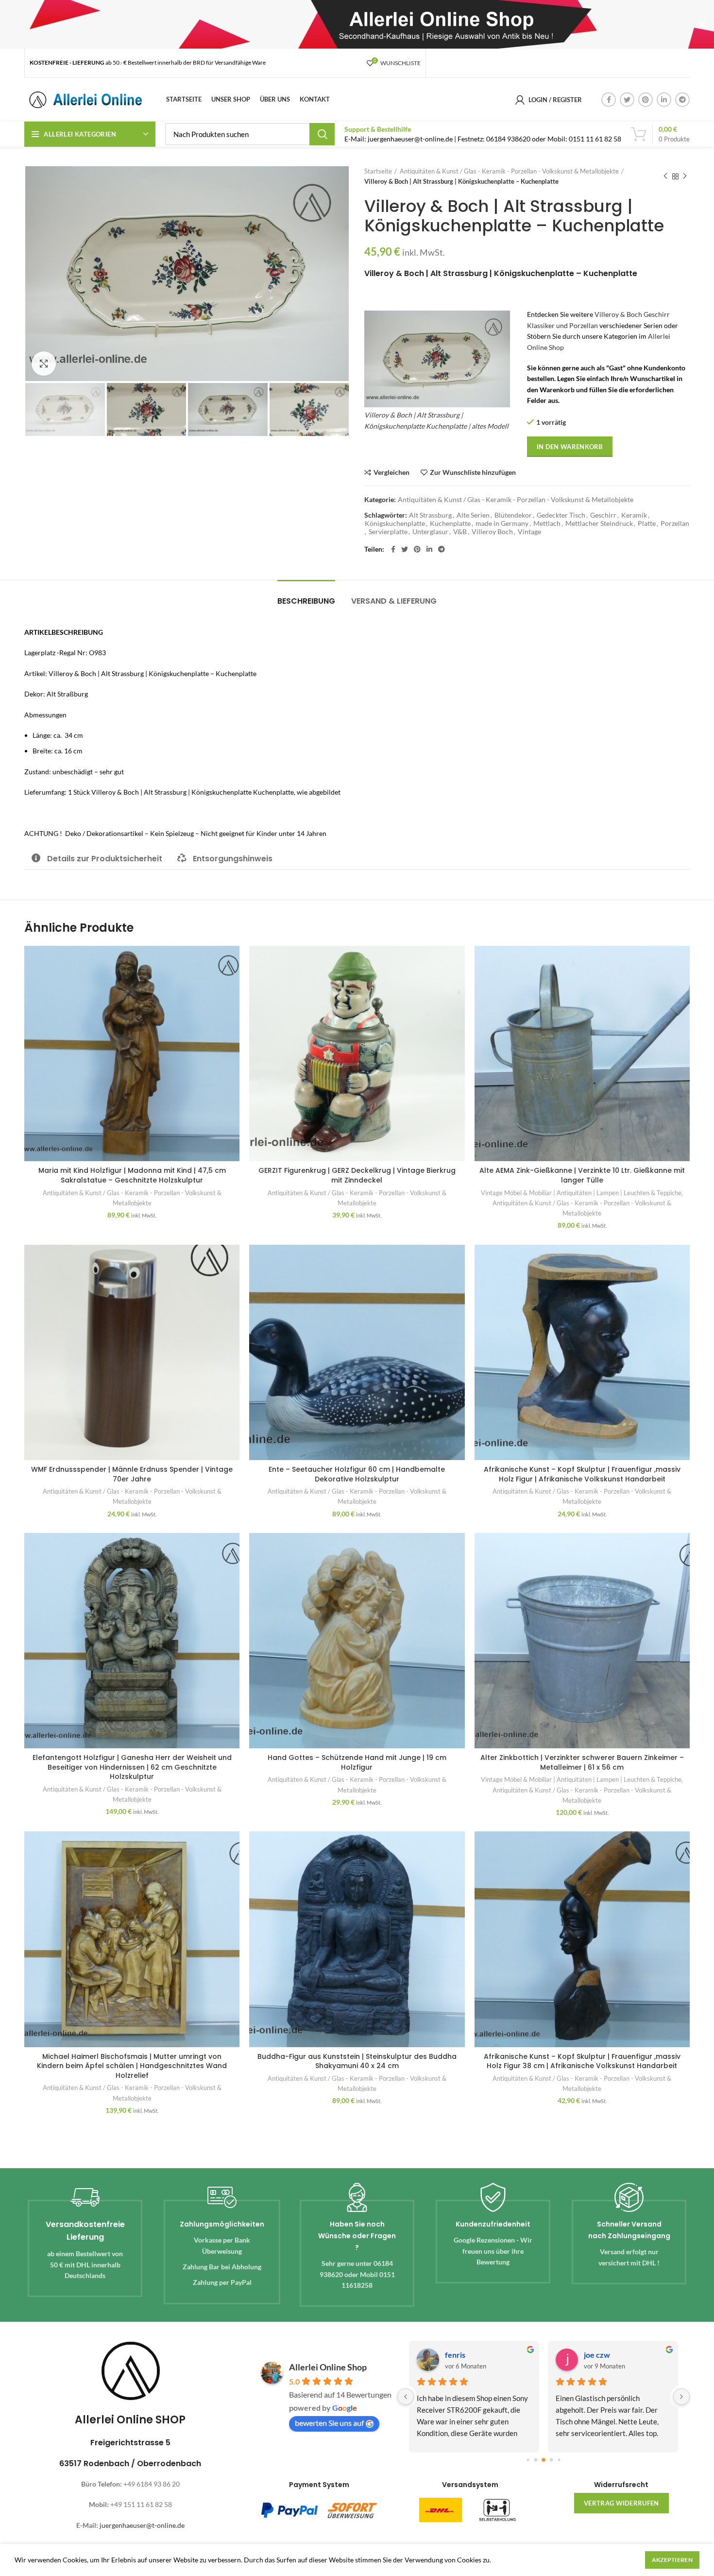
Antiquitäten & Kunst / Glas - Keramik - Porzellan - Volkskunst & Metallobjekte (509, 171)
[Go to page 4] (559, 2460)
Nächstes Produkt (685, 176)
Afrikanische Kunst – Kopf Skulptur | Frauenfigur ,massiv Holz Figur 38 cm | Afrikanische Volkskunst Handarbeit (582, 2061)
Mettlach (547, 523)
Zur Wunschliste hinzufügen (473, 472)
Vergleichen (391, 472)
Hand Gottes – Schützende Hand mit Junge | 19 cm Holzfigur (357, 1762)
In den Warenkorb (570, 447)
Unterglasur (430, 532)
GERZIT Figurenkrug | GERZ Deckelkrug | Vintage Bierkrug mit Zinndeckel (357, 1175)
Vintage (529, 532)
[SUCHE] (322, 134)
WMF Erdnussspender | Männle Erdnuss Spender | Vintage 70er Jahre (132, 1474)
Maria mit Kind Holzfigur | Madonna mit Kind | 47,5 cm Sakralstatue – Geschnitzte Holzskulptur (132, 1175)
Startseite (378, 171)
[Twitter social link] (627, 100)
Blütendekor (513, 515)
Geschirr (603, 515)
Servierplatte (388, 532)
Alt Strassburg (430, 515)
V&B (460, 532)
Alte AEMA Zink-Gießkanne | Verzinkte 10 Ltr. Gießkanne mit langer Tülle (582, 1175)
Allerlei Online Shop (328, 2367)
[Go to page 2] (544, 2460)
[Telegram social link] (682, 100)
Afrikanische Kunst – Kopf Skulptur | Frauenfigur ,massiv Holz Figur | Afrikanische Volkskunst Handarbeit (582, 1474)
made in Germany (502, 523)
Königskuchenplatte (395, 523)
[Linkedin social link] (664, 100)
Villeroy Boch (492, 532)
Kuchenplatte (450, 523)
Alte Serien (473, 515)
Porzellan (675, 523)
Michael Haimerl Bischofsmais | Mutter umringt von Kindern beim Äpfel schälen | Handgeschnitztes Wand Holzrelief (132, 2066)
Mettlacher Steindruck (599, 523)
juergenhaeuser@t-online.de (142, 2525)
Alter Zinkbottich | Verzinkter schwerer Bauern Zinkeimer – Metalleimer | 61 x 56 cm (582, 1762)
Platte (647, 523)
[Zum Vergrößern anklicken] (44, 364)
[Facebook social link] (609, 100)
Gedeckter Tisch (561, 515)
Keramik (634, 515)
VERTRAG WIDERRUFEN (621, 2503)
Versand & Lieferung (394, 601)
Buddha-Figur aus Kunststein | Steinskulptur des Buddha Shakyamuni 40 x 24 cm (357, 2061)
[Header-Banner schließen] (702, 24)
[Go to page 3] (551, 2460)
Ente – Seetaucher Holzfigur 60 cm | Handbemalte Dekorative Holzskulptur (357, 1474)
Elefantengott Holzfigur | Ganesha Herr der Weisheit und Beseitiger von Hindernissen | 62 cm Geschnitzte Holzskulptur (132, 1767)
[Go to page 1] (535, 2460)
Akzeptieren (672, 2560)
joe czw (597, 2355)
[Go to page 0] (528, 2460)
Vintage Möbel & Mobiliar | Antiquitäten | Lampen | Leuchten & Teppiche (581, 1193)
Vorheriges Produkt (665, 176)
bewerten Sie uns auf (329, 2423)
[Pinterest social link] (646, 100)
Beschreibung (306, 601)
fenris (455, 2355)
